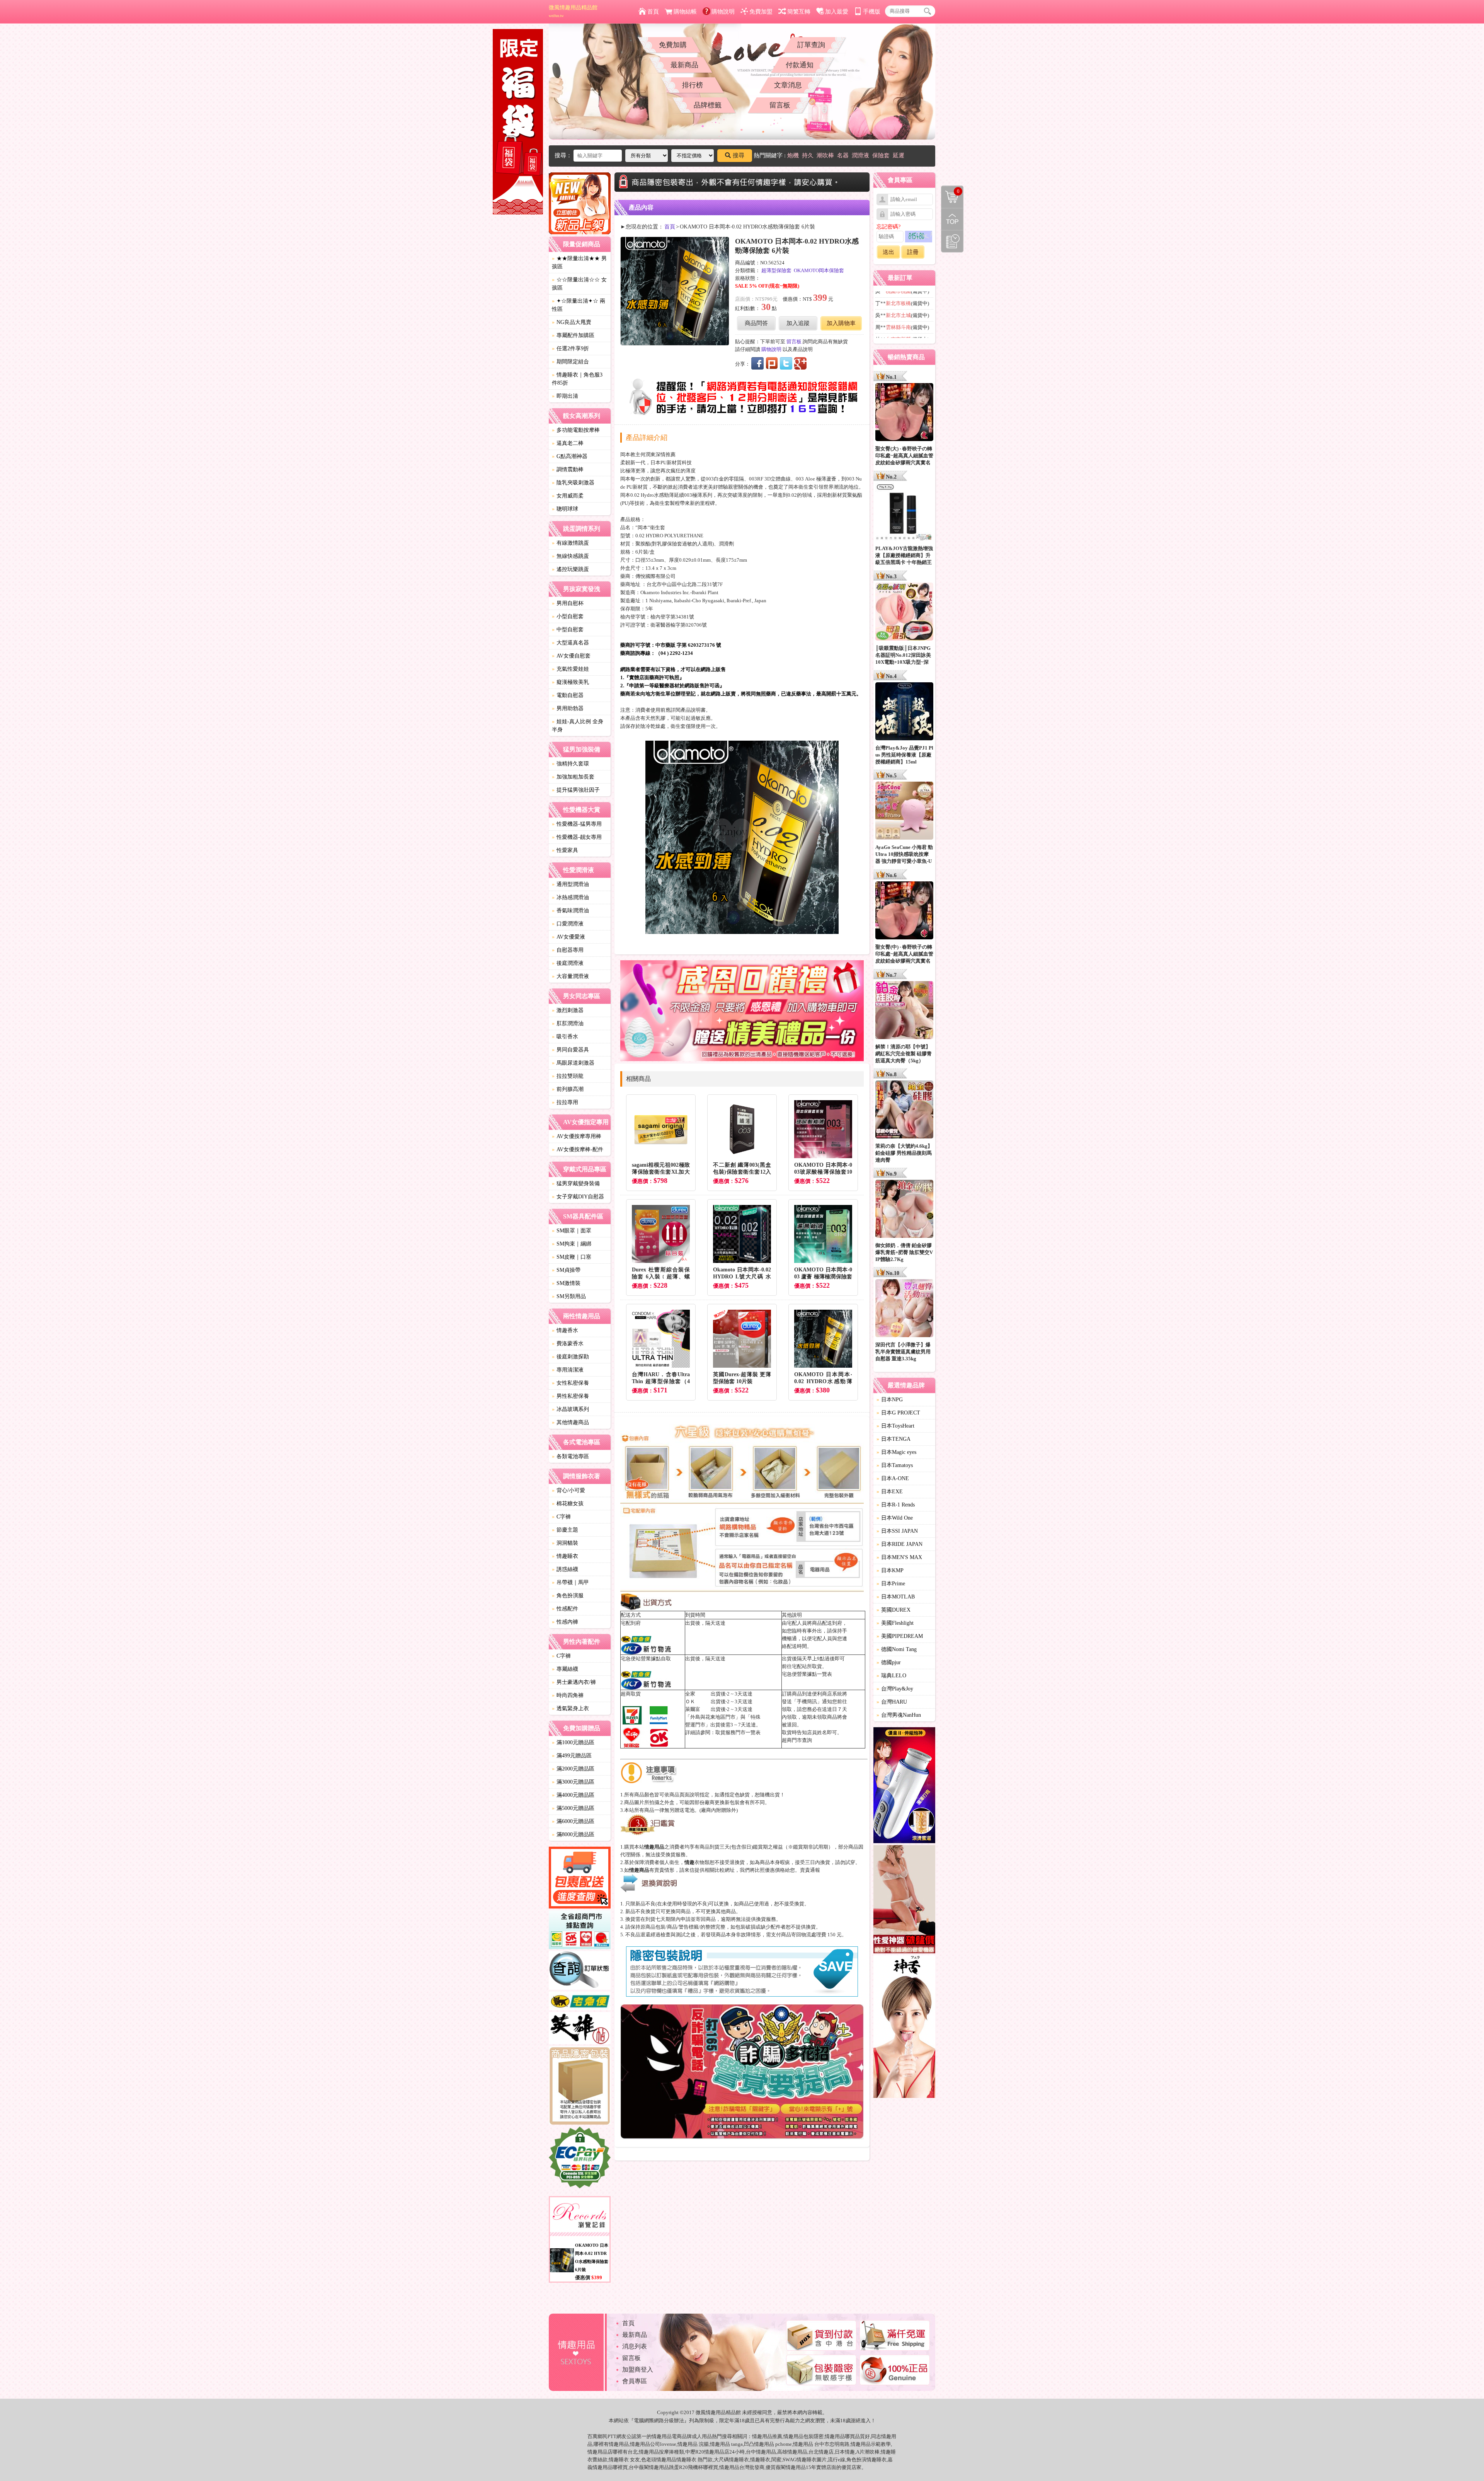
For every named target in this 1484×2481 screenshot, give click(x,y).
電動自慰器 (568, 695)
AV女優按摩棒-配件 (578, 1149)
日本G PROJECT (898, 1413)
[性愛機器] (904, 1900)
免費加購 (673, 45)
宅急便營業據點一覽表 (807, 1674)
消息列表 (635, 2346)
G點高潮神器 (570, 456)
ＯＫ (690, 1701)
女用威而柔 (568, 496)
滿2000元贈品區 (573, 1769)
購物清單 (950, 191)
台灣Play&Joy (895, 1689)
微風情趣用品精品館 (573, 11)
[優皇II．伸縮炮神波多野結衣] (904, 1786)
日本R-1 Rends (896, 1505)
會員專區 (635, 2381)
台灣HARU (892, 1702)
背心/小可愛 (568, 1490)
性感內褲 (565, 1622)
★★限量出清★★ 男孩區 (579, 262)
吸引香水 (565, 1037)
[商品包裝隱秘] (580, 2087)
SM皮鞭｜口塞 (572, 1257)
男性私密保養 (570, 1396)
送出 (888, 252)
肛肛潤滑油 (568, 1023)
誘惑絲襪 (565, 1569)
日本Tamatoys (895, 1465)
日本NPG (890, 1400)
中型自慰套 (568, 630)
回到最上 (952, 219)
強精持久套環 (570, 764)
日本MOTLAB (896, 1597)
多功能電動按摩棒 (576, 430)
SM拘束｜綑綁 (572, 1244)
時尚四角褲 (568, 1695)
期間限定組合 (570, 362)
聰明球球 (565, 509)
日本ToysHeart (895, 1426)
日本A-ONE (893, 1478)
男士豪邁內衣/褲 (574, 1682)
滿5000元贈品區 (573, 1808)
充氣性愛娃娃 (570, 669)
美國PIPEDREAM (900, 1636)
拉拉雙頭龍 (568, 1076)
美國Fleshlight (895, 1623)
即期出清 (565, 396)
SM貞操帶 (566, 1270)
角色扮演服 (568, 1596)
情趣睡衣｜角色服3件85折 (577, 379)
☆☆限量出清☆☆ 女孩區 (579, 284)
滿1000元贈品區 (573, 1742)
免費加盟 (761, 12)
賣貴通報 (810, 1870)
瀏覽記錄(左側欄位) (952, 241)
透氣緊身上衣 (570, 1708)
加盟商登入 (638, 2369)
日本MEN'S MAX (899, 1557)
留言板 (780, 105)
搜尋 (739, 155)
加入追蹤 (798, 323)
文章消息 (788, 85)
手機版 (872, 12)
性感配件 (565, 1609)
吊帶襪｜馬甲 (570, 1582)
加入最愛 (837, 12)
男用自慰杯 (568, 603)
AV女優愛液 (568, 937)
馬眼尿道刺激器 (573, 1063)
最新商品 (684, 65)
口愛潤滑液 (568, 924)
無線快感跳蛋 (570, 556)
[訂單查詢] (580, 1972)
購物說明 (723, 12)
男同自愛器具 (570, 1050)
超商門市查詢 (797, 1740)
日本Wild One (895, 1518)
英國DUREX (893, 1610)
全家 (690, 1694)
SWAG (790, 2460)
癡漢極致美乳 (570, 682)
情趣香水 (565, 1330)
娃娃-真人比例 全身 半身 (578, 726)
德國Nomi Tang (897, 1649)
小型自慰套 (568, 616)
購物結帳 (685, 12)
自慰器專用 (568, 950)
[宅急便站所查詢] (580, 2002)
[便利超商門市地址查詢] (580, 1931)
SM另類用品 (569, 1296)
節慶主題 (565, 1530)
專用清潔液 (568, 1370)
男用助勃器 (568, 708)
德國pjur (889, 1662)
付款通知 (800, 65)
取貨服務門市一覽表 (738, 1732)
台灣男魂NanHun (899, 1715)
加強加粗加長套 (573, 777)
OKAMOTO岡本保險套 (819, 270)
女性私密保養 (570, 1383)
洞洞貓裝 (565, 1543)
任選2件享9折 (570, 348)
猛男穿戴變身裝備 (576, 1183)
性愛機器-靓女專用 (577, 837)
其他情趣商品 (570, 1422)
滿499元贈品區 (572, 1756)
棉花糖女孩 (568, 1504)
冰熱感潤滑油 (570, 897)
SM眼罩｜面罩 (572, 1231)
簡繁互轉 (799, 12)
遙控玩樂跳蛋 (570, 569)
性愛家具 (565, 850)
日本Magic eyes (896, 1452)
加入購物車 (841, 323)
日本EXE (890, 1492)
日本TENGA (893, 1439)
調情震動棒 (568, 469)
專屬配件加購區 (573, 335)
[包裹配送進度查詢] (580, 1879)
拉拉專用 (565, 1102)
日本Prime (891, 1584)
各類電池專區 (570, 1456)
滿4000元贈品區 (573, 1795)
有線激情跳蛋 (570, 543)
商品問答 (756, 323)
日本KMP (890, 1570)
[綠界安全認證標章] (580, 2159)
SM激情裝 (566, 1283)
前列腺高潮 (568, 1089)
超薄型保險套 (776, 270)
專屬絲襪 (565, 1669)
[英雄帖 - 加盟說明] (580, 2029)
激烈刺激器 (568, 1010)
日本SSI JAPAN (897, 1531)
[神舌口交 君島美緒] (904, 2028)
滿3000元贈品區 (573, 1782)
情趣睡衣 (565, 1556)
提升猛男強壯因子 (576, 790)
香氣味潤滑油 (570, 911)
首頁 (653, 12)
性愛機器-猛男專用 (577, 824)
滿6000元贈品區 (573, 1821)
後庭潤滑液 (568, 963)
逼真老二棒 (568, 443)
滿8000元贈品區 (573, 1834)
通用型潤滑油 (570, 884)
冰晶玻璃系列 (570, 1409)
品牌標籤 (708, 105)
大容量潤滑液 (570, 976)
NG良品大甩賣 (572, 322)
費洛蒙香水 (568, 1344)
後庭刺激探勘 (570, 1357)
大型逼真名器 (570, 643)
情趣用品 (762, 2436)
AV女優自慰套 (571, 656)
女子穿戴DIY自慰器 (578, 1197)
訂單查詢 (811, 45)
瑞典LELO (891, 1676)
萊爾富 (693, 1709)
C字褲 (561, 1517)
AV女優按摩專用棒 (577, 1136)
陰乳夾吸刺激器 (573, 483)
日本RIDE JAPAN (899, 1544)
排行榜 (693, 85)
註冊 (913, 252)
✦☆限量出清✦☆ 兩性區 (579, 305)
